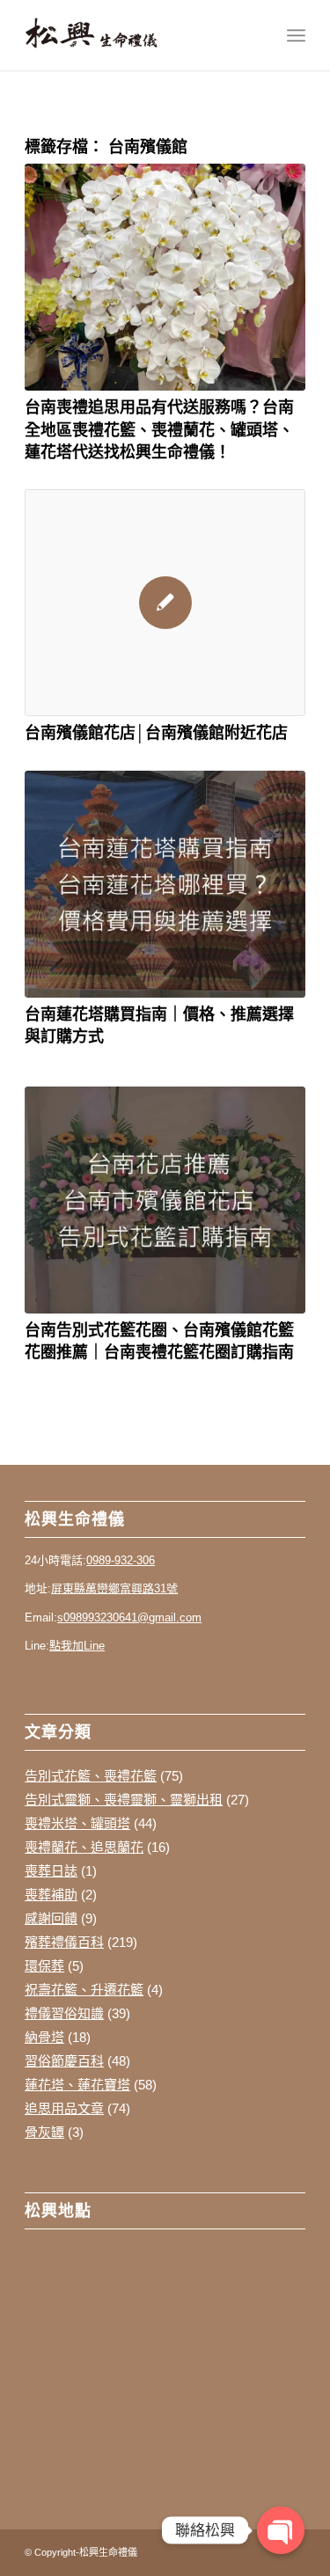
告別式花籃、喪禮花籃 (91, 1776)
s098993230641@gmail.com (129, 1617)
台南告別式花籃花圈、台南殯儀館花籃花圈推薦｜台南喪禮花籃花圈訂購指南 (159, 1340)
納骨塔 (44, 2037)
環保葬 (44, 1966)
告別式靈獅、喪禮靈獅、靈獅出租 (124, 1800)
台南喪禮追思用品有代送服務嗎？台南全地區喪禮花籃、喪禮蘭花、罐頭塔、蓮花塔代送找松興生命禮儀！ (159, 428)
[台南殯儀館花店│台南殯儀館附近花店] (165, 603)
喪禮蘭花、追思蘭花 (84, 1847)
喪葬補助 (51, 1895)
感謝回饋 (51, 1918)
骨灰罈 (44, 2132)
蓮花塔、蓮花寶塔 (77, 2085)
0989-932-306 (121, 1560)
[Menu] (296, 35)
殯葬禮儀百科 (64, 1942)
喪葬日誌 (51, 1871)
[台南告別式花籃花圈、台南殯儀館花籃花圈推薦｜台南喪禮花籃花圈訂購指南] (165, 1200)
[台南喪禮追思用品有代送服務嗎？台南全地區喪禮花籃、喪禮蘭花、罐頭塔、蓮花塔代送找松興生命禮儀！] (165, 277)
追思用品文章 (64, 2108)
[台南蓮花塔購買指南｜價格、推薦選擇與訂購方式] (165, 884)
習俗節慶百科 (64, 2061)
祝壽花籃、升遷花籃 (84, 1990)
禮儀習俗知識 (64, 2013)
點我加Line (77, 1646)
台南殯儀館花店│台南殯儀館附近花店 (156, 732)
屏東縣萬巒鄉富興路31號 (114, 1588)
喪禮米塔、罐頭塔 (77, 1823)
